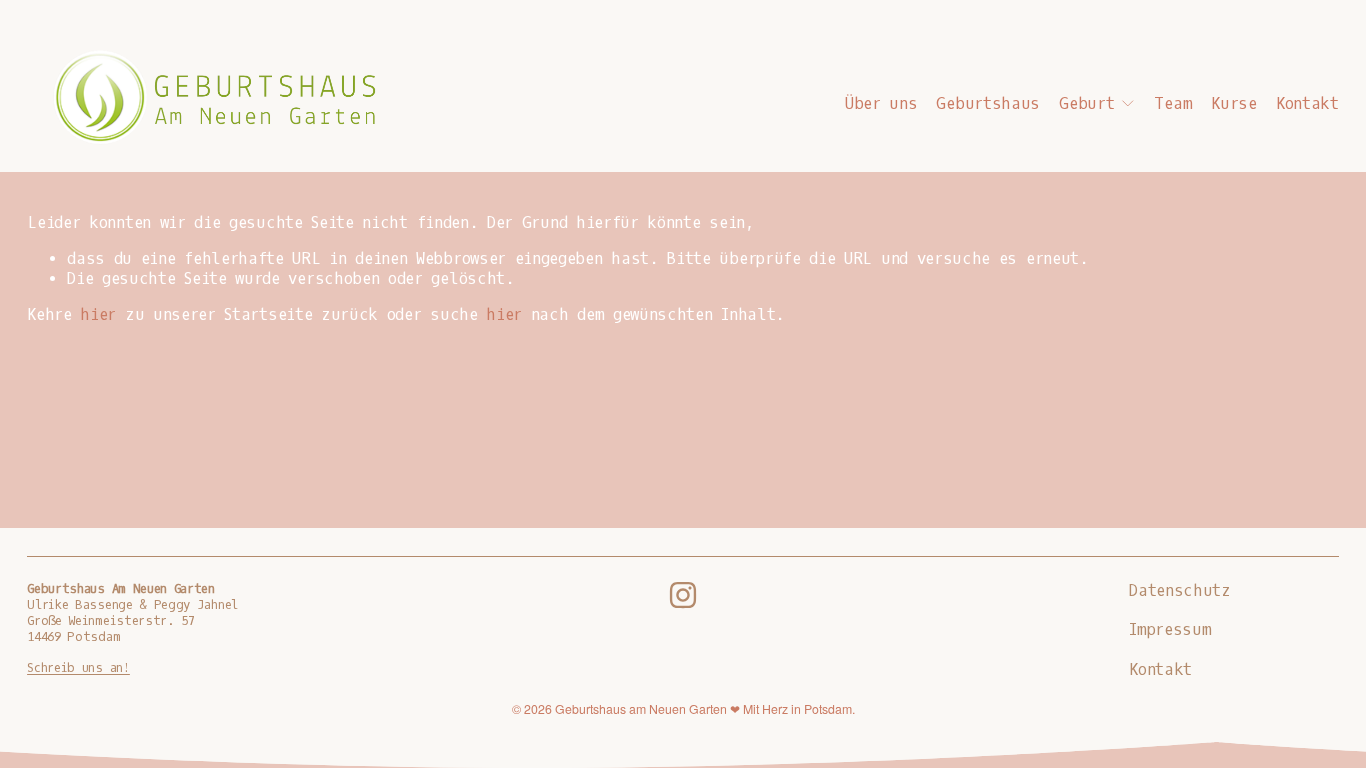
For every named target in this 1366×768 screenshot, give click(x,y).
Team (1173, 104)
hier (98, 315)
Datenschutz (1180, 591)
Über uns (881, 104)
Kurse (1233, 104)
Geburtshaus (988, 104)
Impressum (1170, 630)
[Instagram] (683, 595)
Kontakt (1307, 104)
